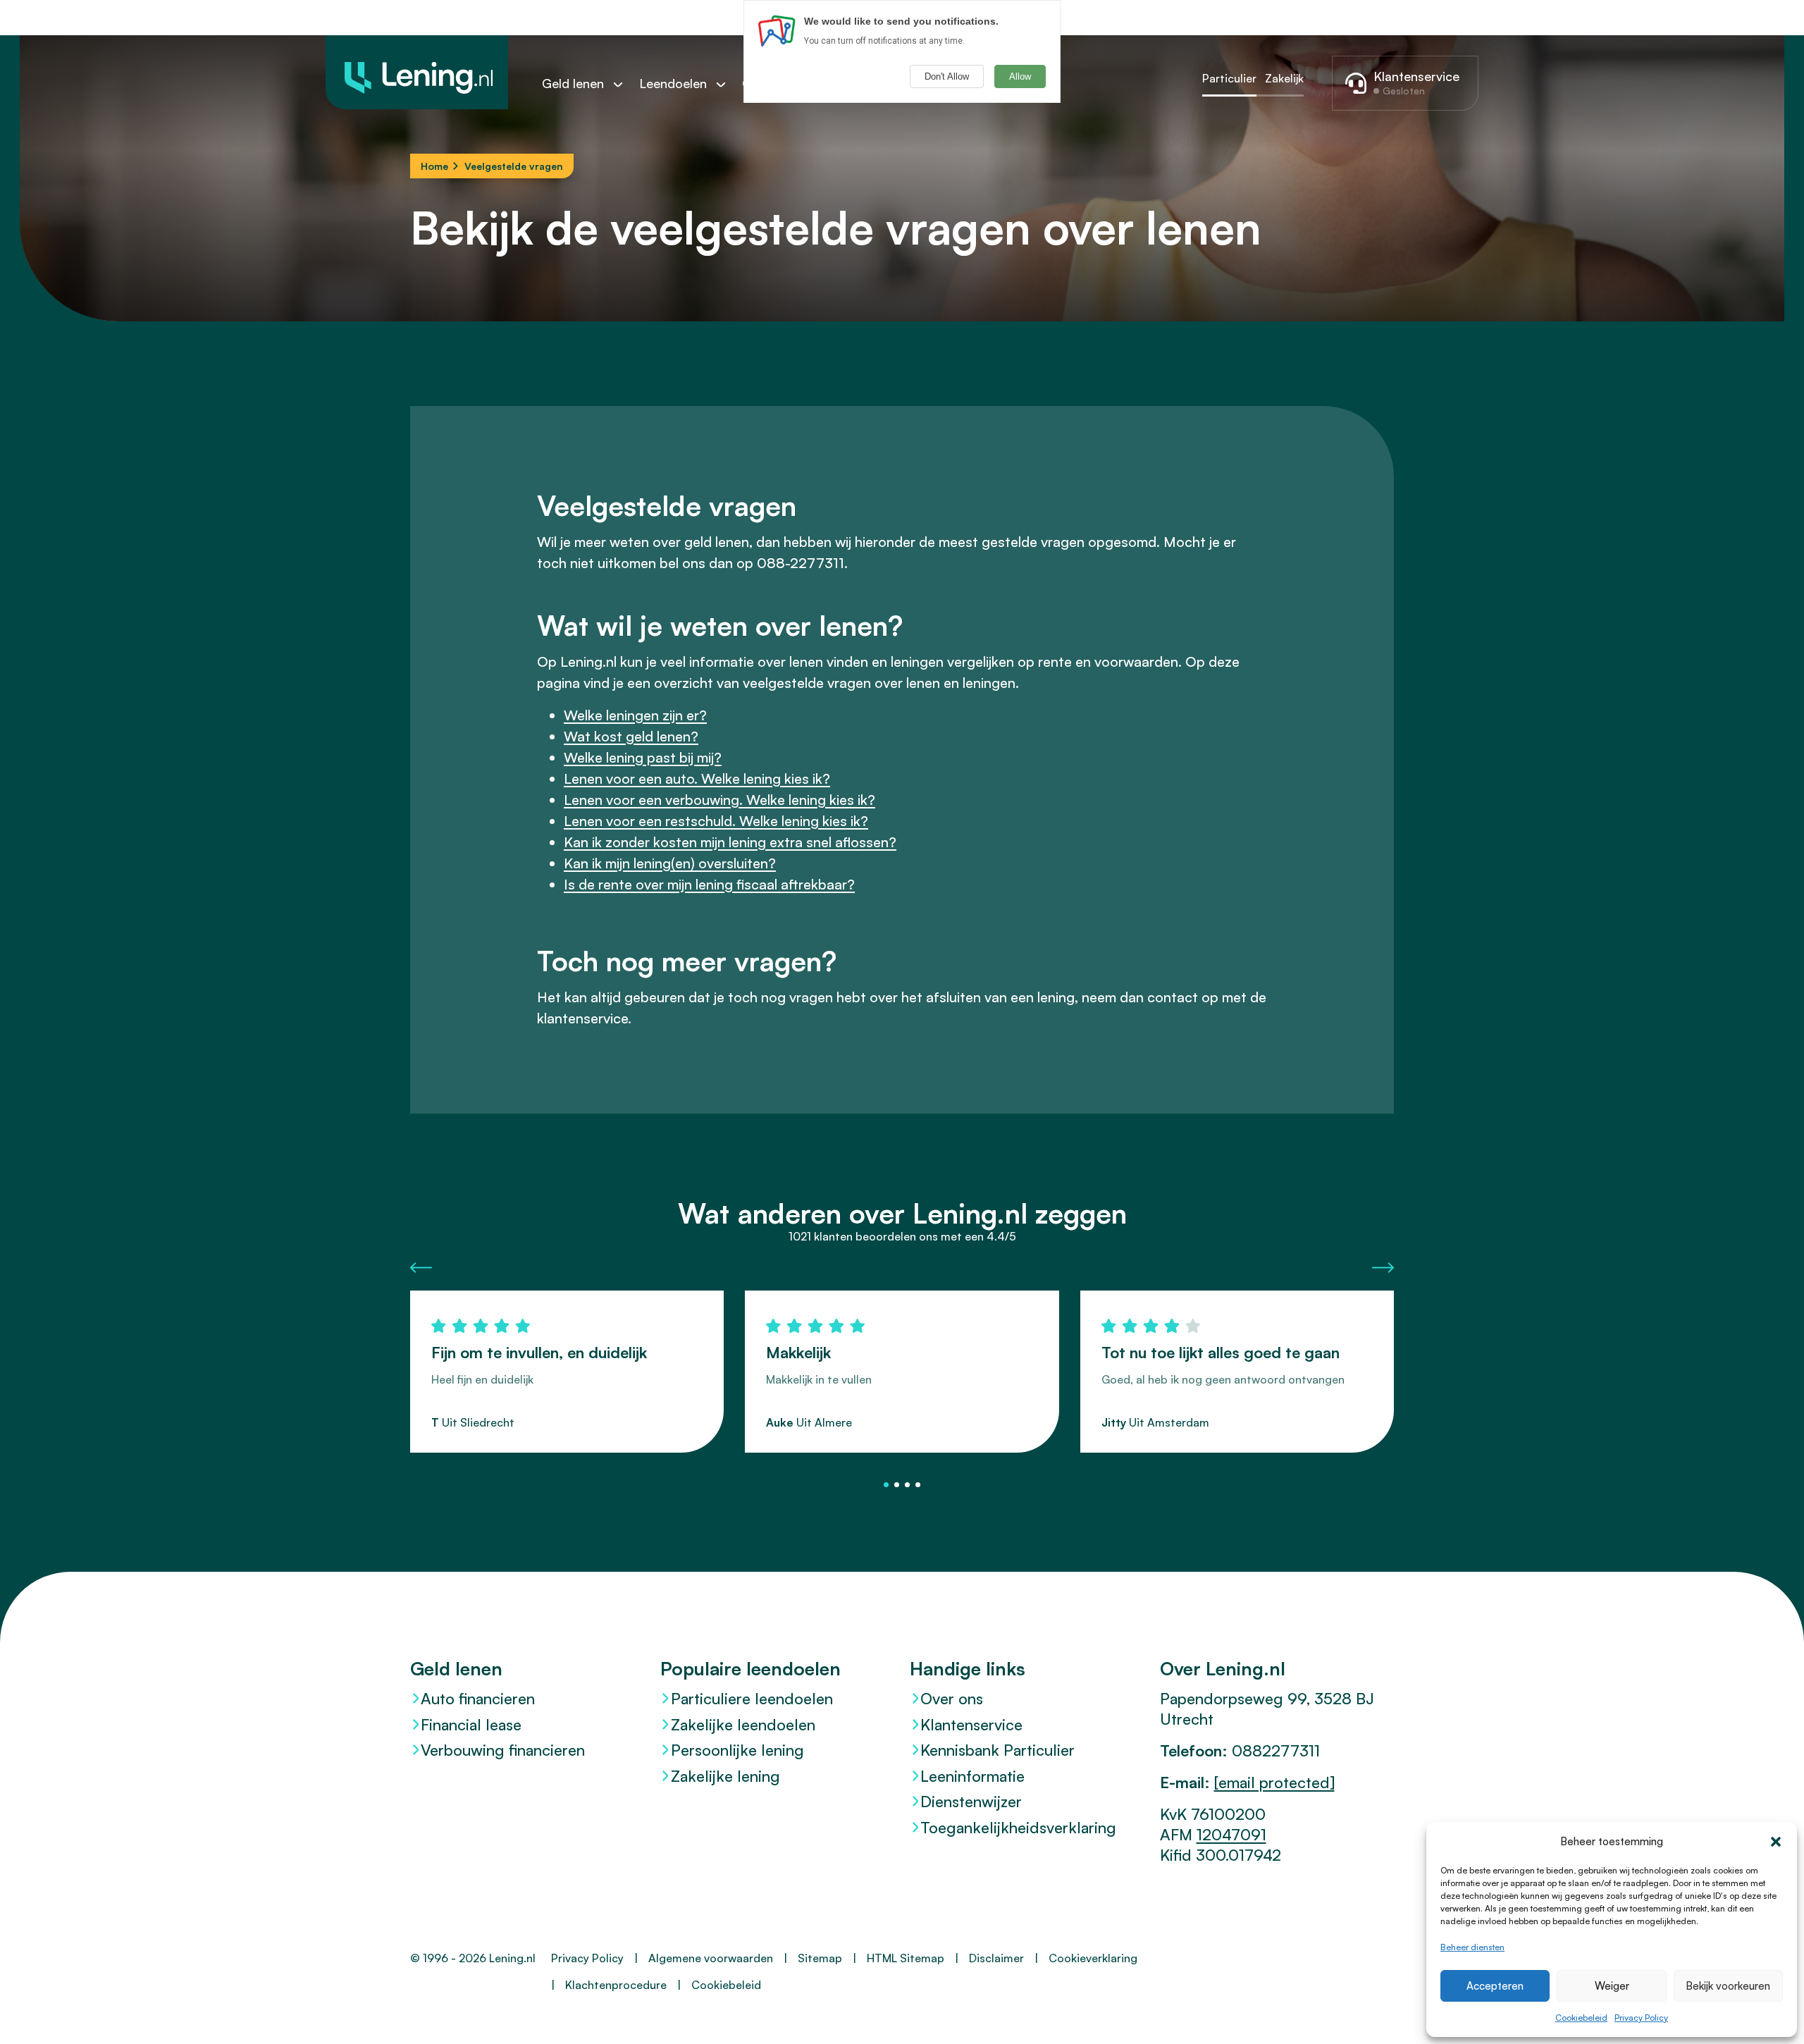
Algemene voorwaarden (711, 1958)
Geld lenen (573, 83)
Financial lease (471, 1724)
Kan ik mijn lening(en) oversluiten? (670, 863)
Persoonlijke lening (737, 1750)
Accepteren (1495, 1986)
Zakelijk (1284, 78)
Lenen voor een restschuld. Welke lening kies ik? (716, 821)
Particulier (1229, 78)
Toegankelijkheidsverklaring (1018, 1827)
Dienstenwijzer (971, 1801)
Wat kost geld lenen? (631, 736)
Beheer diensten (1472, 1947)
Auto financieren (478, 1698)
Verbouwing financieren (503, 1750)
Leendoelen (673, 83)
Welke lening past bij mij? (643, 757)
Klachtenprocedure (616, 1985)
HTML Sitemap (906, 1958)
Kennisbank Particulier (997, 1750)
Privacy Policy (1641, 2018)
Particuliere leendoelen (752, 1698)
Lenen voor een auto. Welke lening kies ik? (697, 778)
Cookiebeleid (1581, 2018)
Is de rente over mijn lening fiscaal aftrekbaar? (709, 884)
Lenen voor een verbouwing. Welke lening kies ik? (719, 800)
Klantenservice (971, 1724)
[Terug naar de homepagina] (417, 72)
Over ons (952, 1698)
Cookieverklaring (1093, 1958)
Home (434, 166)
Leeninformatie (972, 1776)
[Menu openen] (625, 84)
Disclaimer (996, 1958)
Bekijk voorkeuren (1728, 1986)
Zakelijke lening (725, 1776)
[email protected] (1274, 1782)
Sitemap (820, 1958)
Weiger (1612, 1986)
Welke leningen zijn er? (635, 715)
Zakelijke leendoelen (743, 1724)
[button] (1776, 1842)
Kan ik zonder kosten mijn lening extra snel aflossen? (730, 842)
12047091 (1231, 1834)
